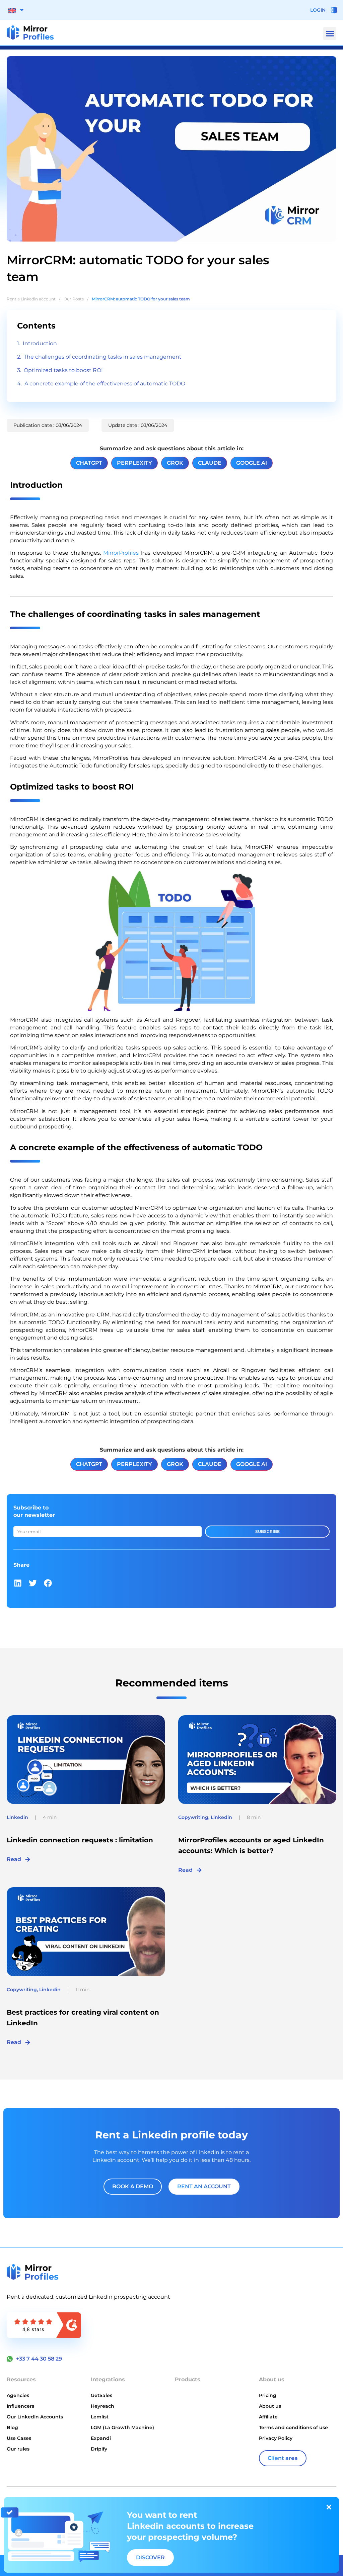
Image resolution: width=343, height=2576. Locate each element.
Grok (175, 463)
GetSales (101, 2395)
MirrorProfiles (121, 553)
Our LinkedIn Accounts (35, 2417)
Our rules (18, 2449)
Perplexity (134, 463)
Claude (210, 463)
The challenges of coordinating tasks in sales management (103, 357)
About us (270, 2406)
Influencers (20, 2406)
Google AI (252, 463)
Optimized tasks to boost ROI (63, 370)
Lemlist (100, 2417)
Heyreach (102, 2406)
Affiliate (268, 2417)
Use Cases (19, 2438)
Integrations (108, 2379)
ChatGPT (89, 463)
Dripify (99, 2449)
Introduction (40, 343)
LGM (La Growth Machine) (122, 2427)
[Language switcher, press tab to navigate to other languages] (16, 10)
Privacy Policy (276, 2438)
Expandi (101, 2438)
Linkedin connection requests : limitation (80, 1840)
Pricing (268, 2395)
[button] (330, 34)
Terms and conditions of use (293, 2427)
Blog (12, 2427)
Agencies (18, 2395)
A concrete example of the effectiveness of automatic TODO (105, 384)
